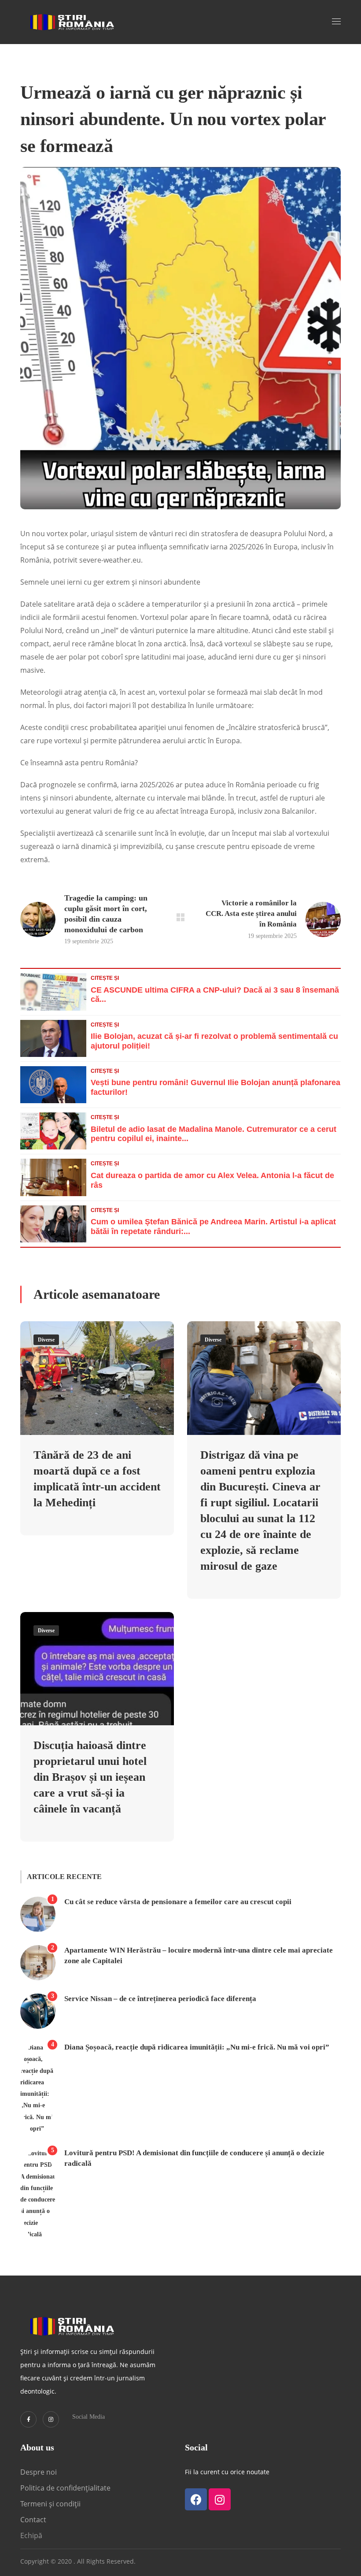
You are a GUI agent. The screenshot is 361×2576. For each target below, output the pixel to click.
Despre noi (39, 2472)
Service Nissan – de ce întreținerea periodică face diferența (160, 1999)
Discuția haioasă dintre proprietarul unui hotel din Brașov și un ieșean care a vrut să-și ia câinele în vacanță (90, 1777)
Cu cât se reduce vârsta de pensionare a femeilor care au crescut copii (178, 1902)
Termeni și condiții (50, 2504)
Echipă (31, 2535)
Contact (34, 2520)
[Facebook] (196, 2499)
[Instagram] (51, 2419)
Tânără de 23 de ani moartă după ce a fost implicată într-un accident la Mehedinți (97, 1479)
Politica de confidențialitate (65, 2488)
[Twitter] (28, 2419)
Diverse (46, 1340)
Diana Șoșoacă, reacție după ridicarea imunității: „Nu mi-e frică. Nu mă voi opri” (197, 2047)
